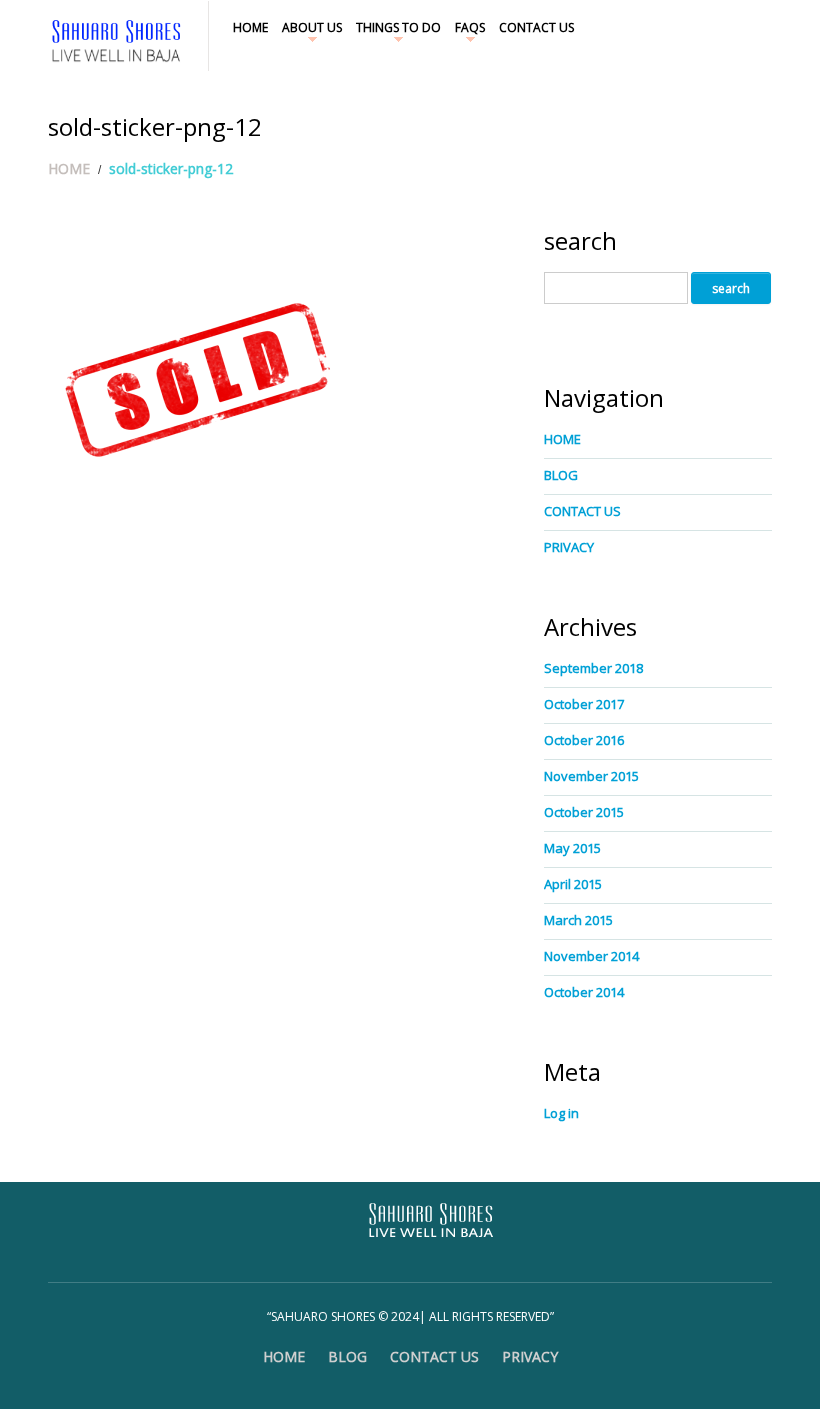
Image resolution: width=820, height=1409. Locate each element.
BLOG (561, 475)
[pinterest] (768, 25)
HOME (250, 27)
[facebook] (750, 25)
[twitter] (741, 25)
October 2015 (584, 812)
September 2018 (593, 668)
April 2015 (573, 884)
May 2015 (572, 848)
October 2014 (584, 992)
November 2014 (591, 956)
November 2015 (591, 776)
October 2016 (584, 740)
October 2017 (584, 704)
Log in (561, 1113)
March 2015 (578, 920)
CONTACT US (536, 27)
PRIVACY (569, 547)
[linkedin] (759, 25)
